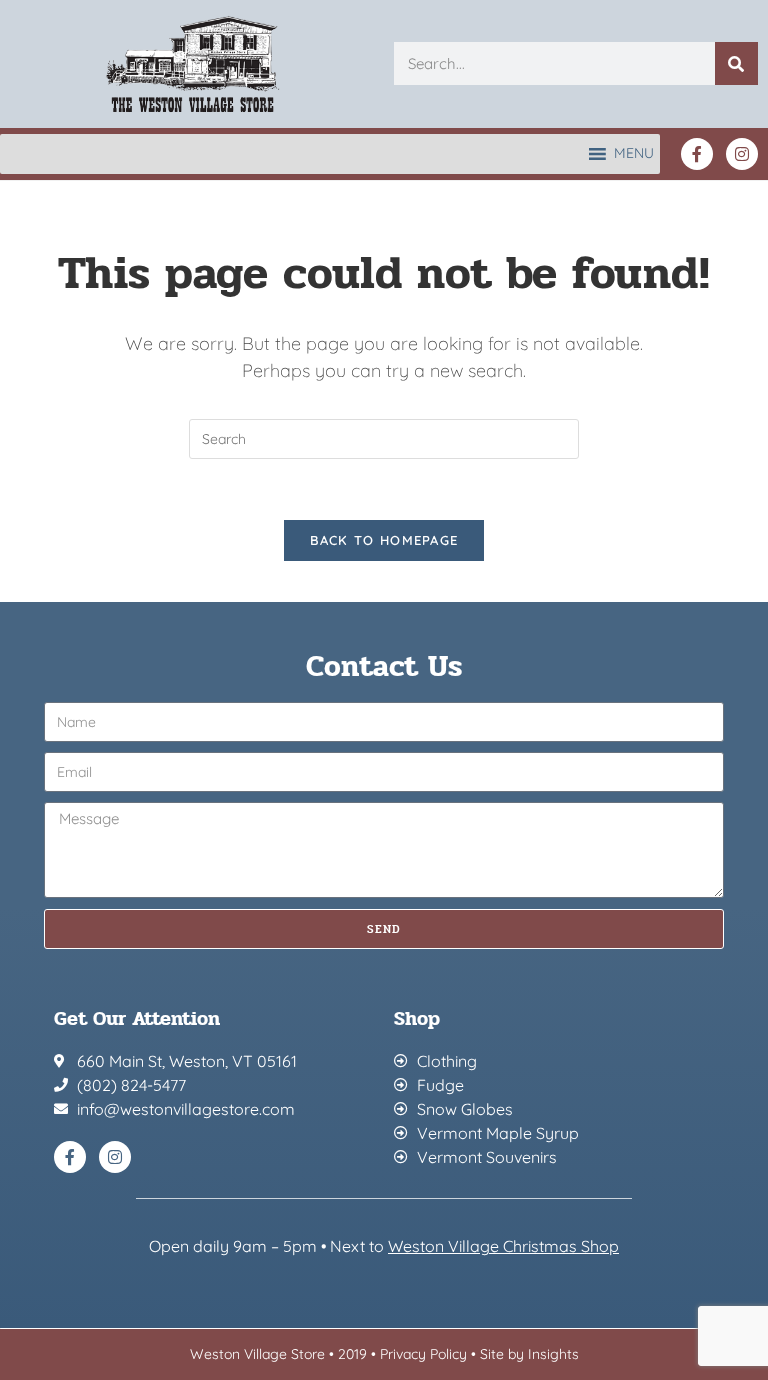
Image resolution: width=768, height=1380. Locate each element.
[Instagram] (742, 154)
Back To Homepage (384, 540)
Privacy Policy (423, 1354)
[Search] (736, 63)
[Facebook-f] (697, 154)
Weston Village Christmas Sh (493, 1246)
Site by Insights (529, 1354)
